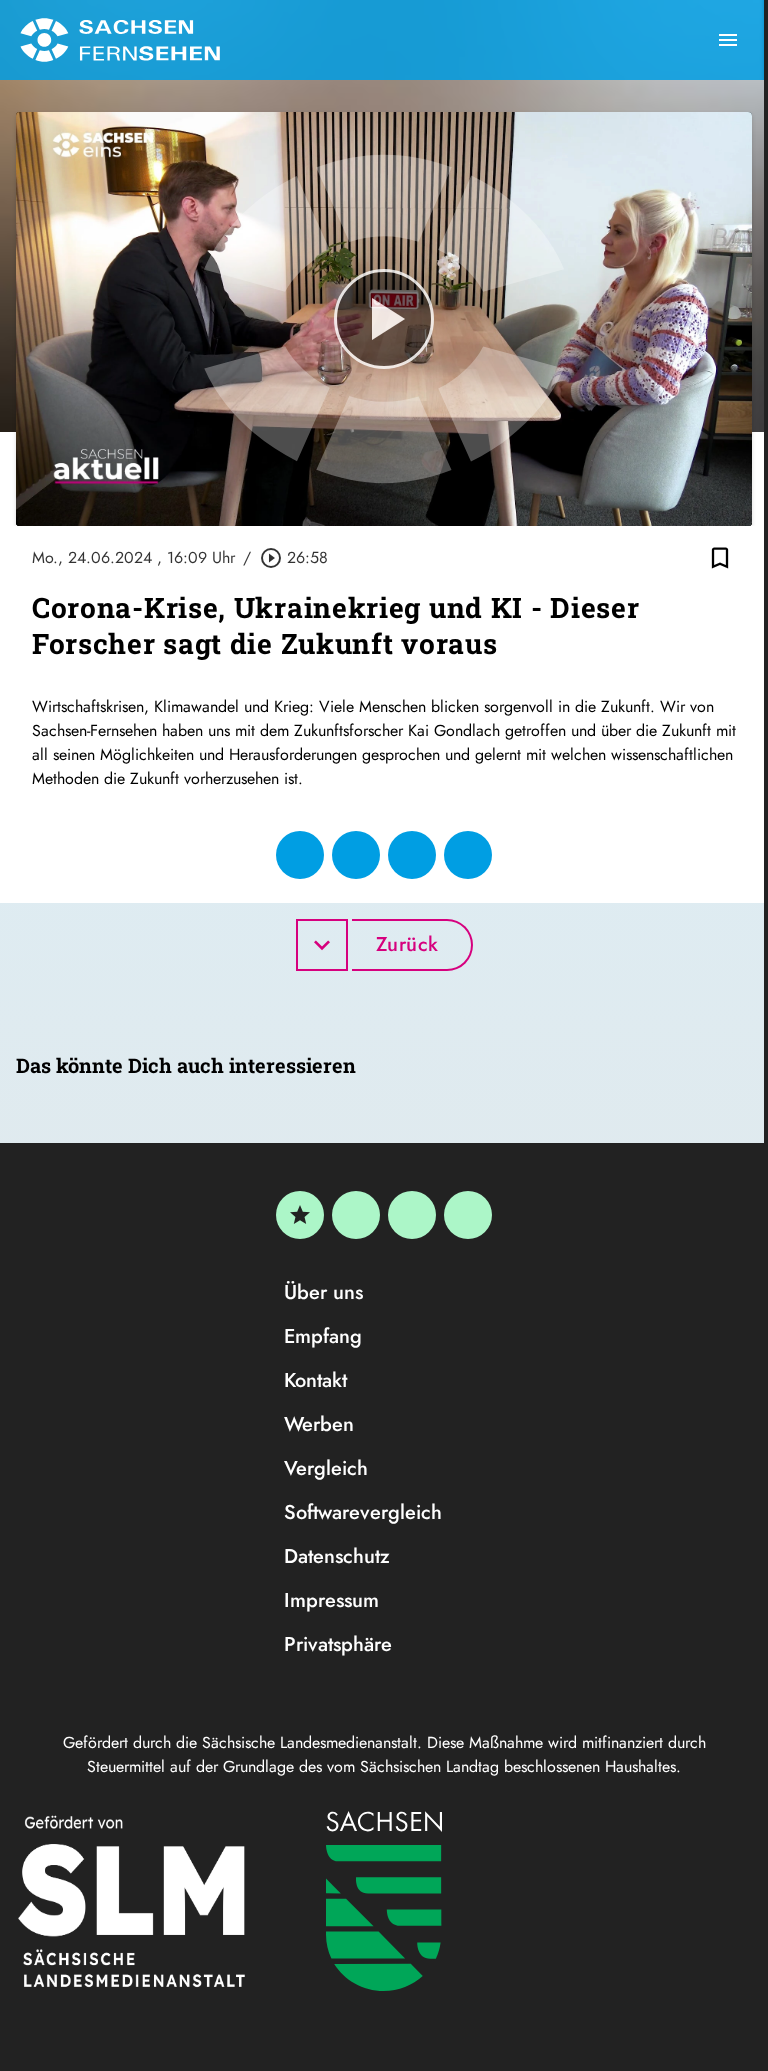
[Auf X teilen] (356, 855)
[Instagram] (412, 1215)
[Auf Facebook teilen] (300, 855)
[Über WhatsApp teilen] (412, 855)
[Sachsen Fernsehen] (120, 40)
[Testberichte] (300, 1215)
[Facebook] (356, 1215)
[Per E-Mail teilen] (468, 855)
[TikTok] (468, 1215)
